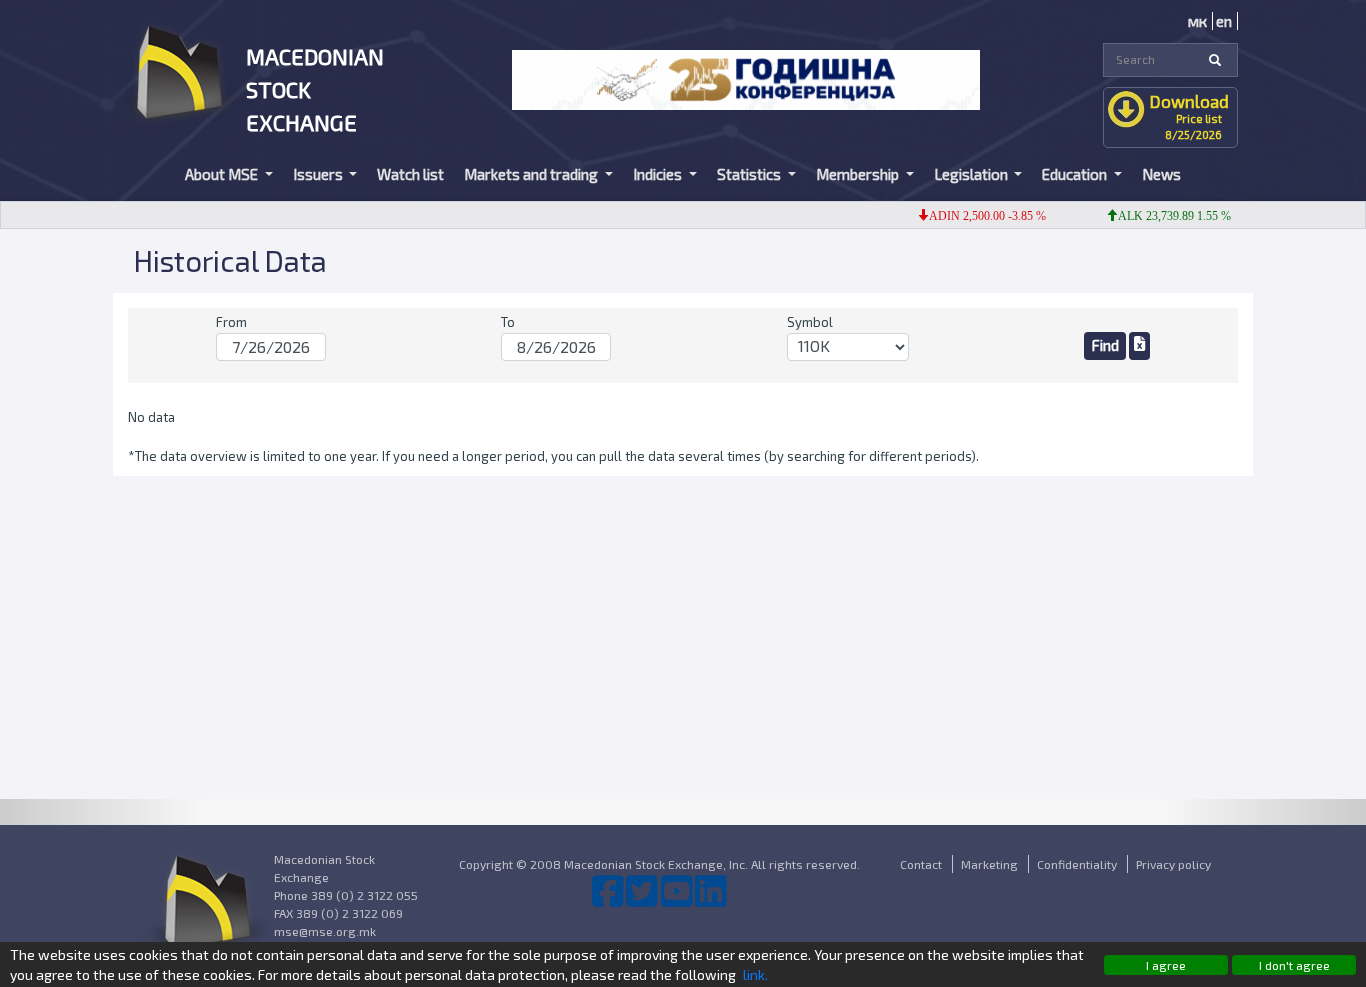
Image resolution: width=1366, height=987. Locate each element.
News (1161, 174)
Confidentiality (1077, 864)
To (508, 322)
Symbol (810, 322)
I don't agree (1294, 965)
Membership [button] (859, 174)
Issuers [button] (319, 174)
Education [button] (1076, 174)
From (231, 322)
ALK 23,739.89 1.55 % (1164, 216)
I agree (1166, 965)
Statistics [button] (750, 174)
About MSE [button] (223, 174)
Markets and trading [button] (532, 174)
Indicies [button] (659, 174)
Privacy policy (1173, 864)
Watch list (410, 174)
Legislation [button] (972, 174)
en (1224, 21)
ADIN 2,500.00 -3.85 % (977, 216)
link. (755, 974)
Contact (921, 864)
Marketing (989, 864)
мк (1197, 21)
